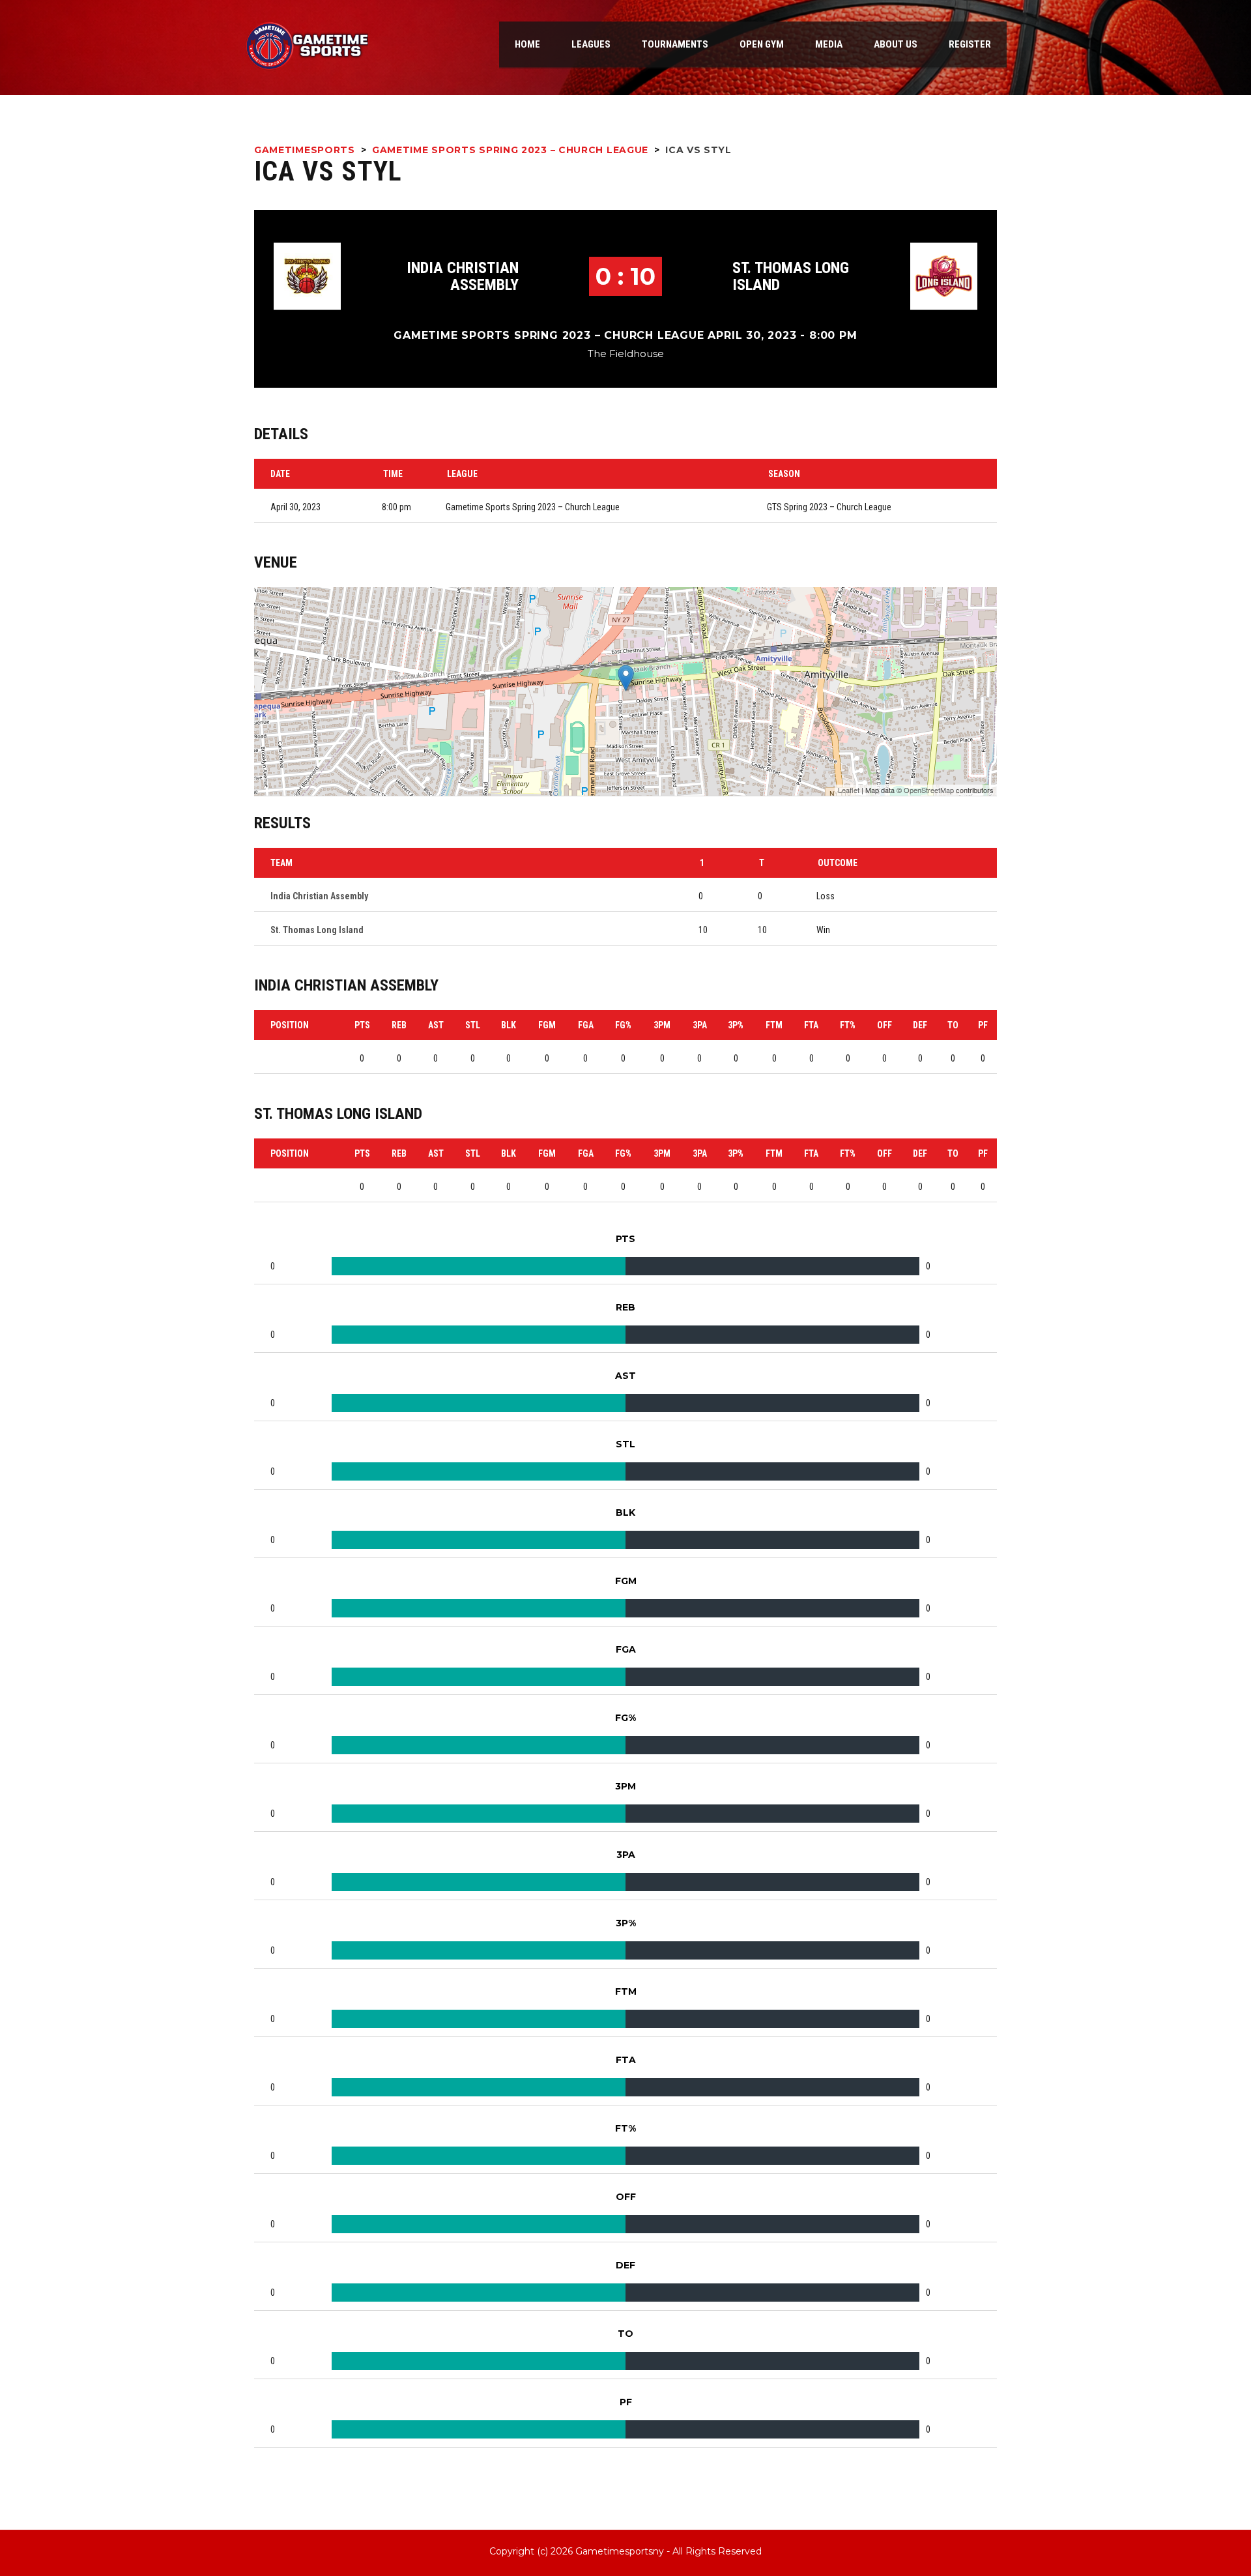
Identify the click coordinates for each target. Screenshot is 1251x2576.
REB (399, 1025)
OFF (884, 1025)
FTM (774, 1025)
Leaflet (849, 790)
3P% (736, 1025)
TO (953, 1025)
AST (436, 1025)
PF (983, 1025)
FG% (623, 1025)
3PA (700, 1025)
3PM (662, 1025)
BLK (509, 1025)
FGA (586, 1025)
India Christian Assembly (463, 276)
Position (290, 1025)
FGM (547, 1025)
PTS (362, 1025)
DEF (920, 1025)
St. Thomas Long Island (791, 276)
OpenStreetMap (929, 790)
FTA (811, 1025)
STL (473, 1025)
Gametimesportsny (620, 2551)
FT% (848, 1025)
